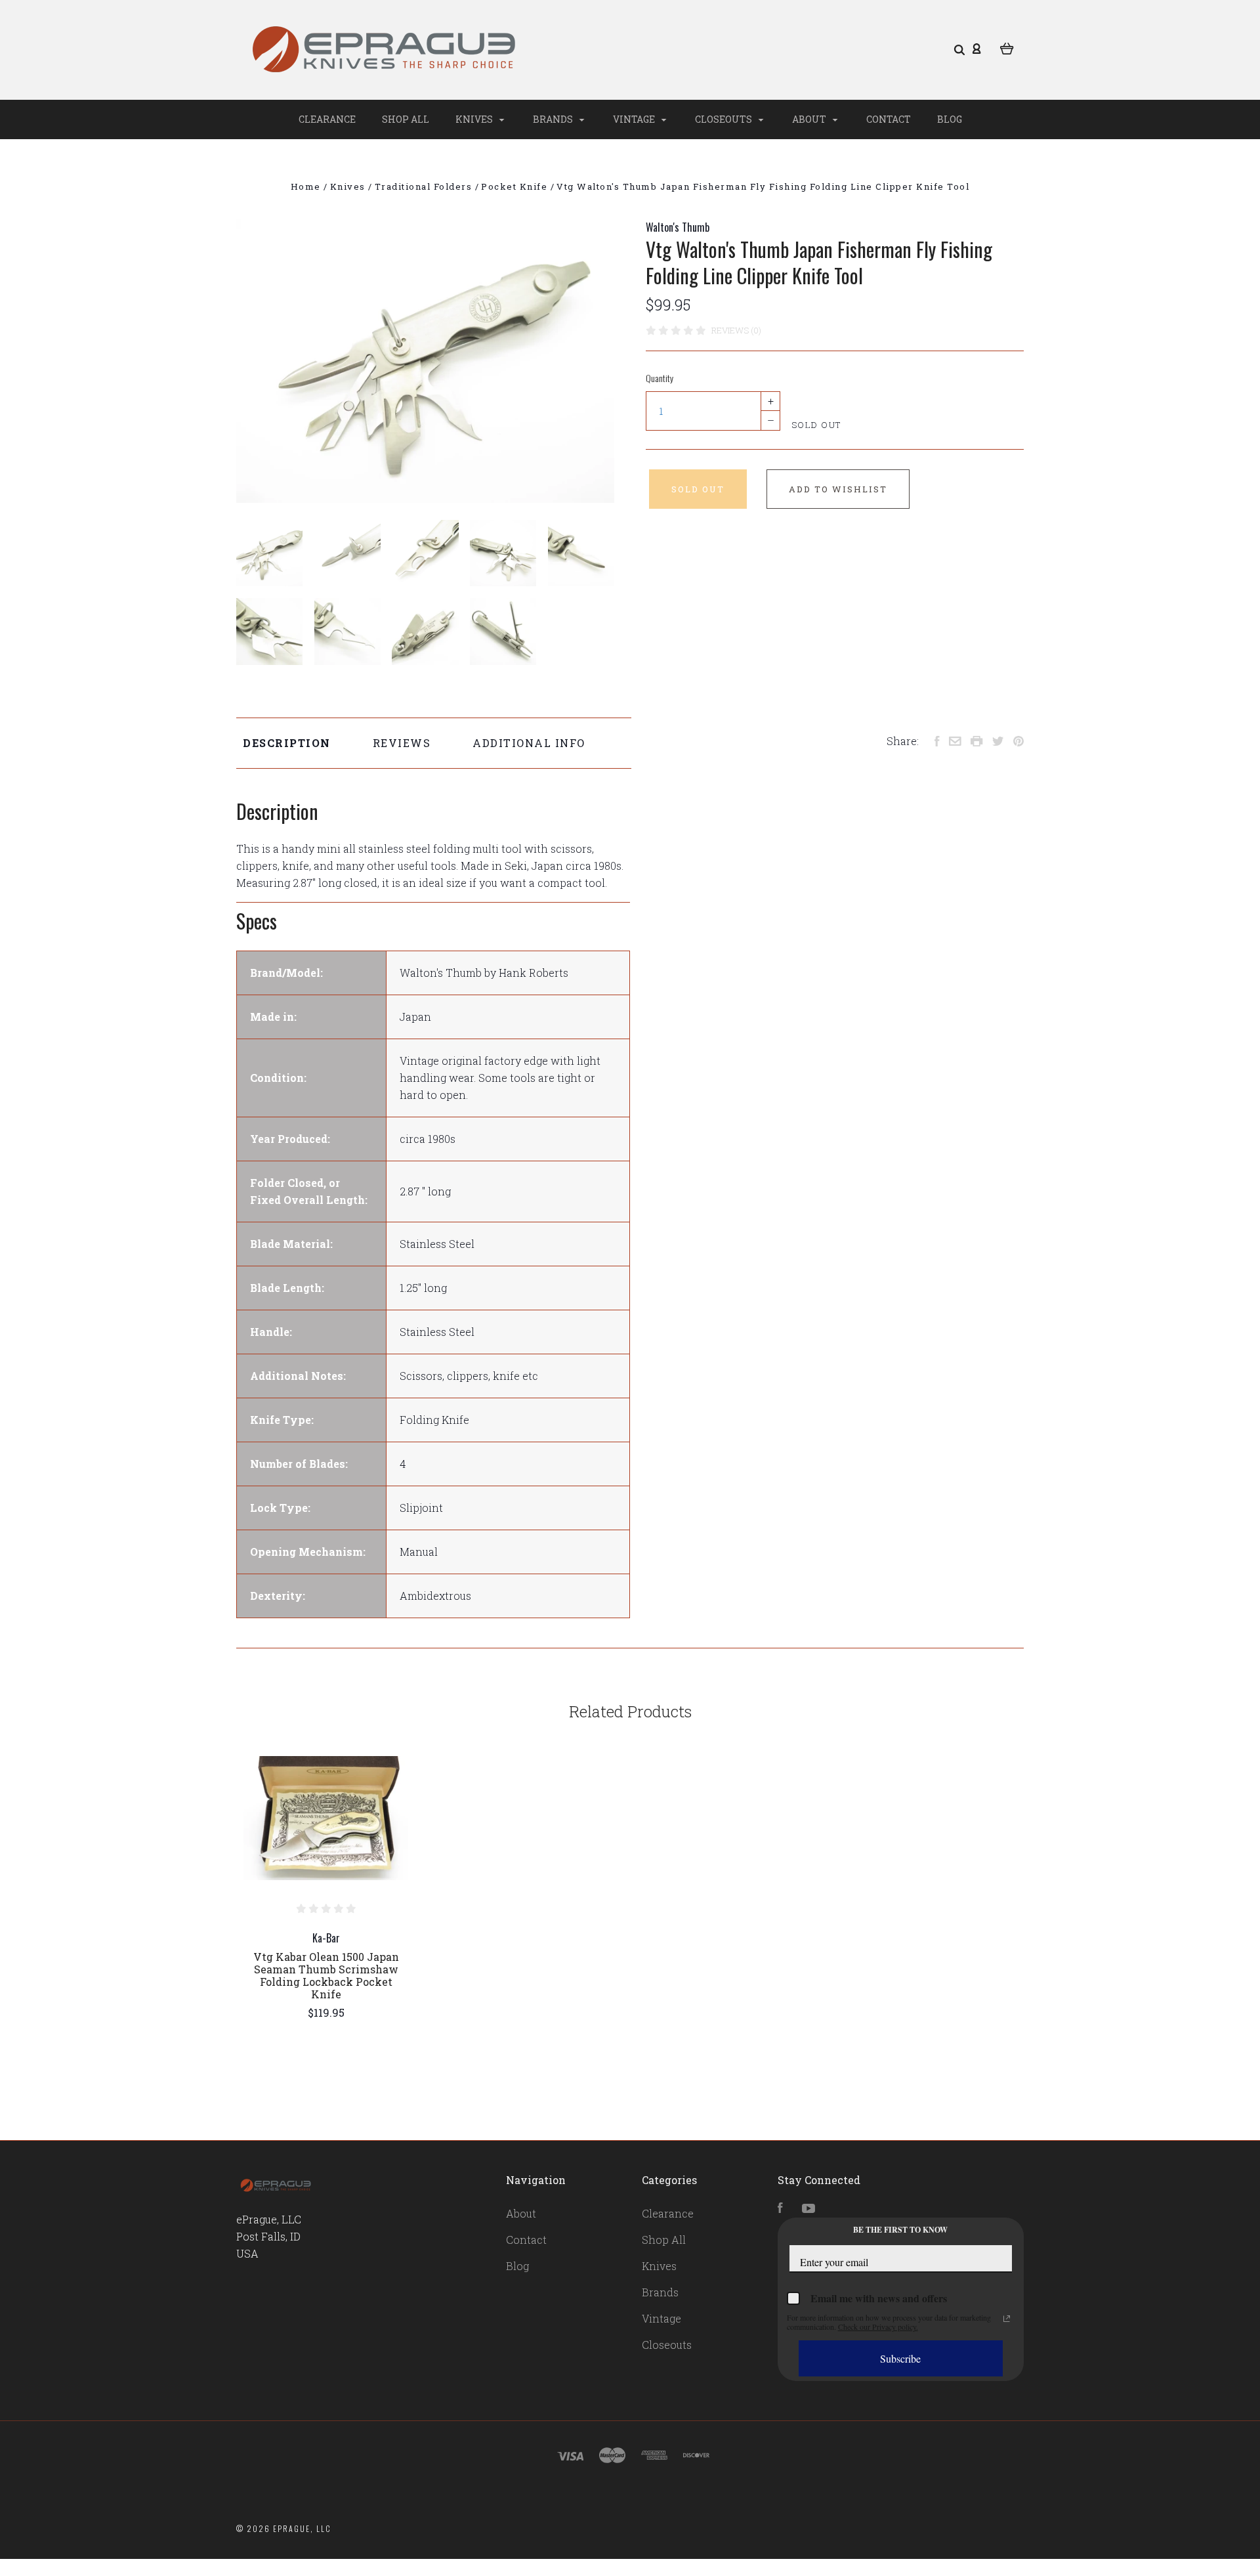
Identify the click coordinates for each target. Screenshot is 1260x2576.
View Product (326, 1818)
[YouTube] (808, 2209)
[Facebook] (780, 2209)
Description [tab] (287, 743)
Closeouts (724, 119)
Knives (475, 119)
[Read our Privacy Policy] (1007, 2319)
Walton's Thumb (678, 227)
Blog (950, 119)
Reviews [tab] (402, 743)
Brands (554, 119)
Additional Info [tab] (529, 743)
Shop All (406, 119)
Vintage (635, 119)
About (810, 119)
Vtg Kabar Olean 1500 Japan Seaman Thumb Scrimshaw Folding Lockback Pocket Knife (326, 1975)
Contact (889, 119)
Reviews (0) (736, 330)
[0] (1007, 47)
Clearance (327, 119)
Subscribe (900, 2358)
